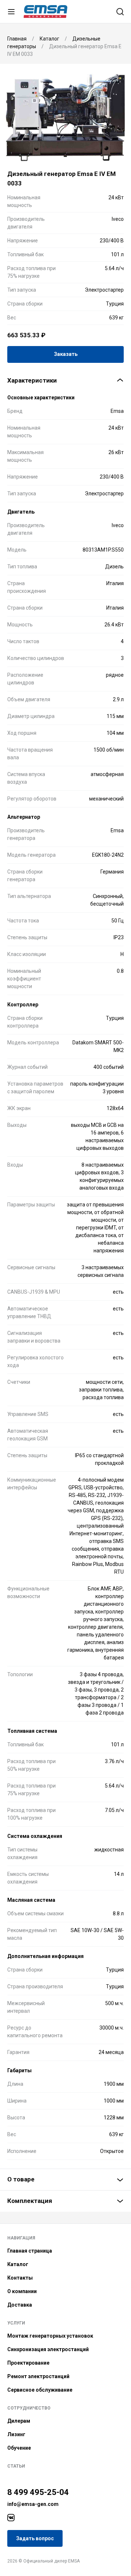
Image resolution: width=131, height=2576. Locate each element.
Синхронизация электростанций (48, 2349)
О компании (22, 2291)
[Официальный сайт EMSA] (45, 11)
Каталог (18, 2264)
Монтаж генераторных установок (50, 2336)
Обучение (19, 2448)
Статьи (16, 2466)
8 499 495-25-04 (38, 2492)
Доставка (20, 2305)
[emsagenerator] (11, 2518)
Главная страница (30, 2251)
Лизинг (16, 2434)
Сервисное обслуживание (40, 2390)
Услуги (16, 2323)
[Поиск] (120, 12)
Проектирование (28, 2363)
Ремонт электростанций (38, 2376)
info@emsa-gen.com (33, 2504)
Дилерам (19, 2421)
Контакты (20, 2278)
